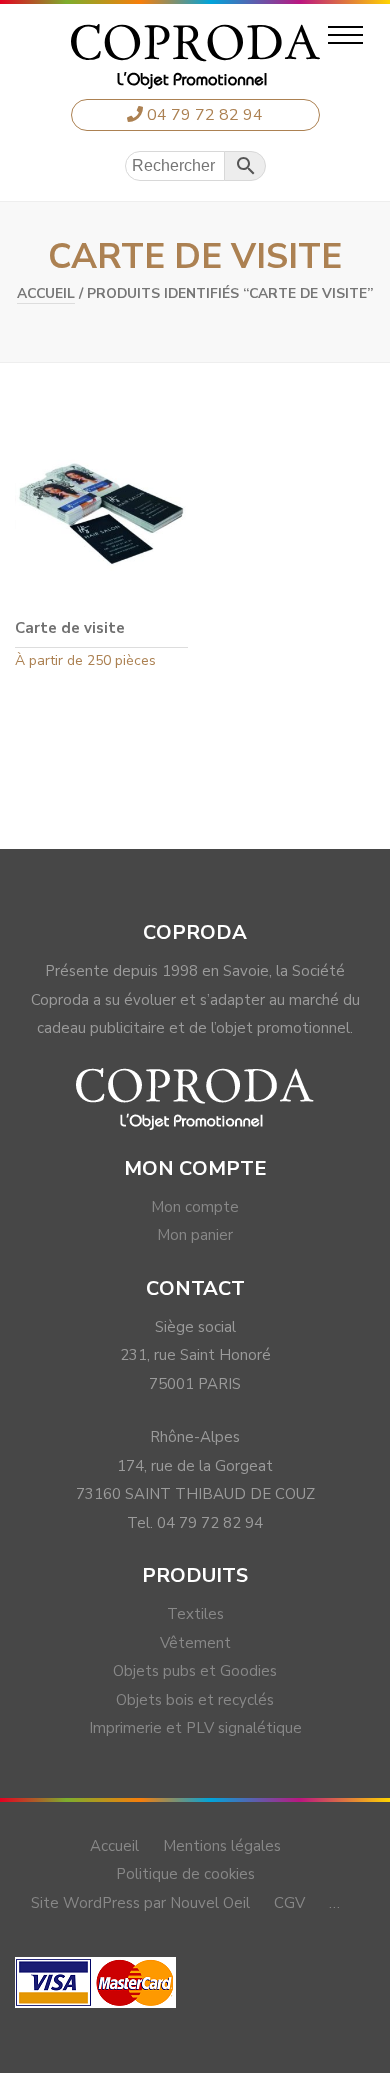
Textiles (195, 1614)
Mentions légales (222, 1846)
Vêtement (195, 1643)
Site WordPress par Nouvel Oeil (140, 1903)
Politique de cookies (185, 1874)
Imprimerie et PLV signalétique (195, 1728)
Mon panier (195, 1235)
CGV (289, 1903)
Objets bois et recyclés (195, 1700)
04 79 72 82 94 (203, 115)
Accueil (46, 293)
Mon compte (195, 1207)
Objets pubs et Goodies (195, 1671)
